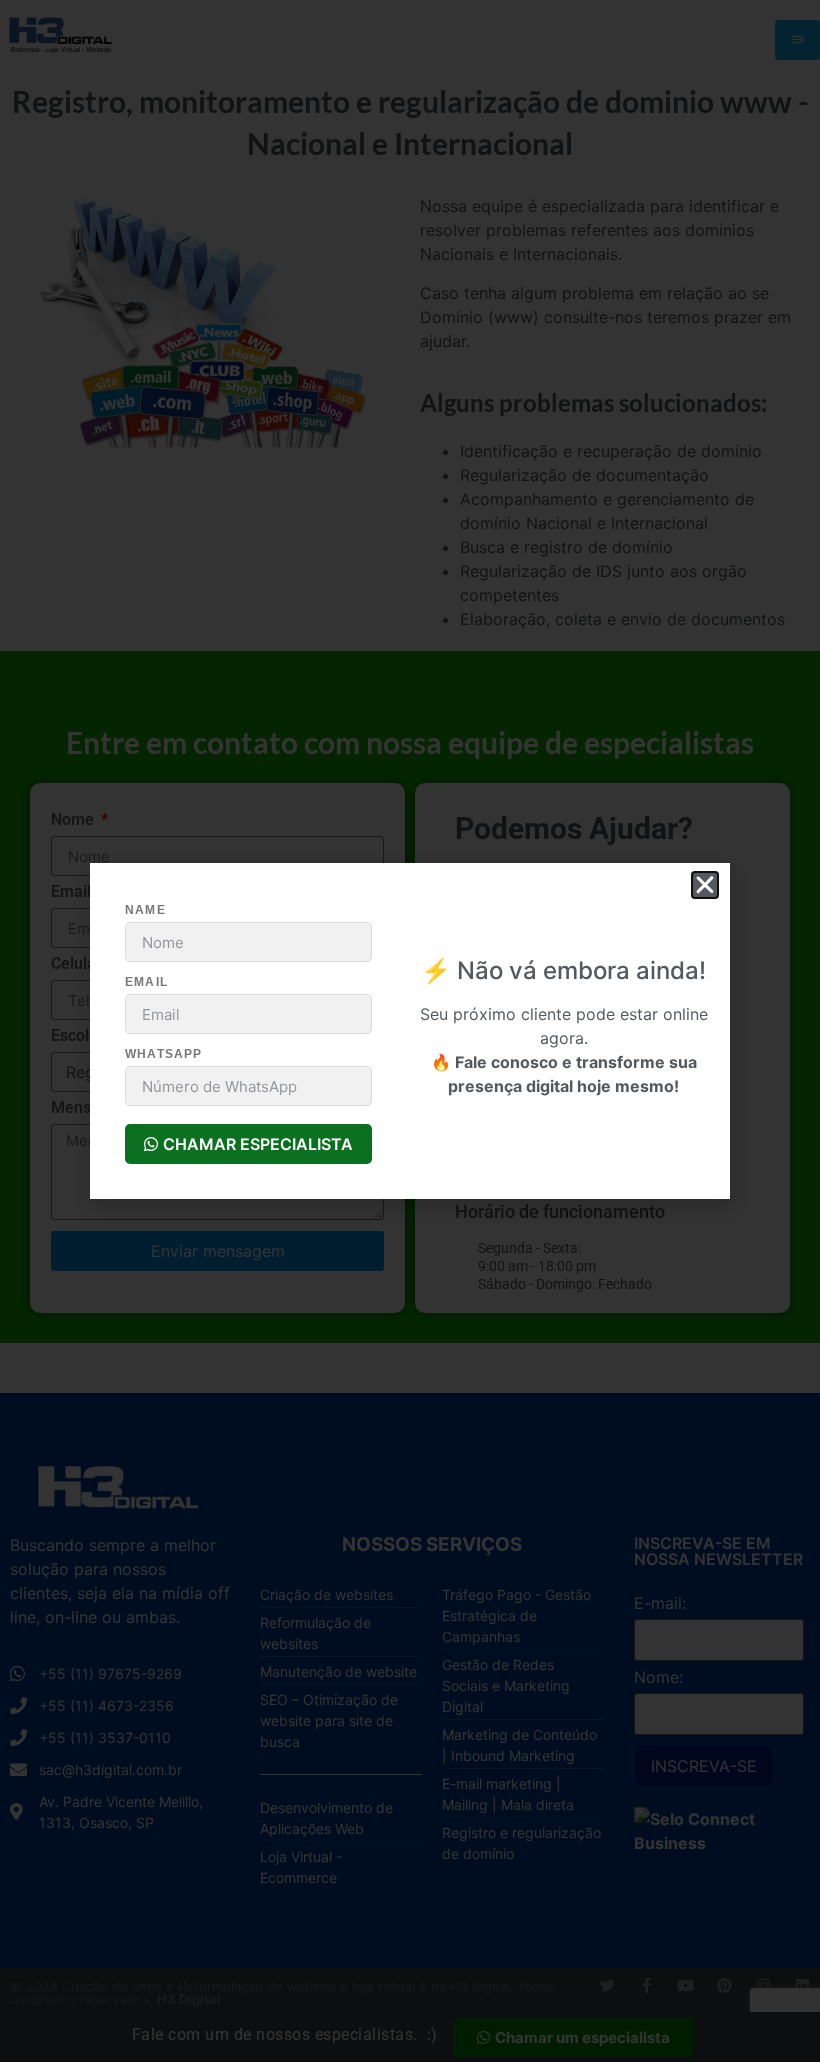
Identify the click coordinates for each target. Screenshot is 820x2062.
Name (145, 910)
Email (146, 982)
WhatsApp (164, 1054)
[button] (705, 885)
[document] (410, 1031)
